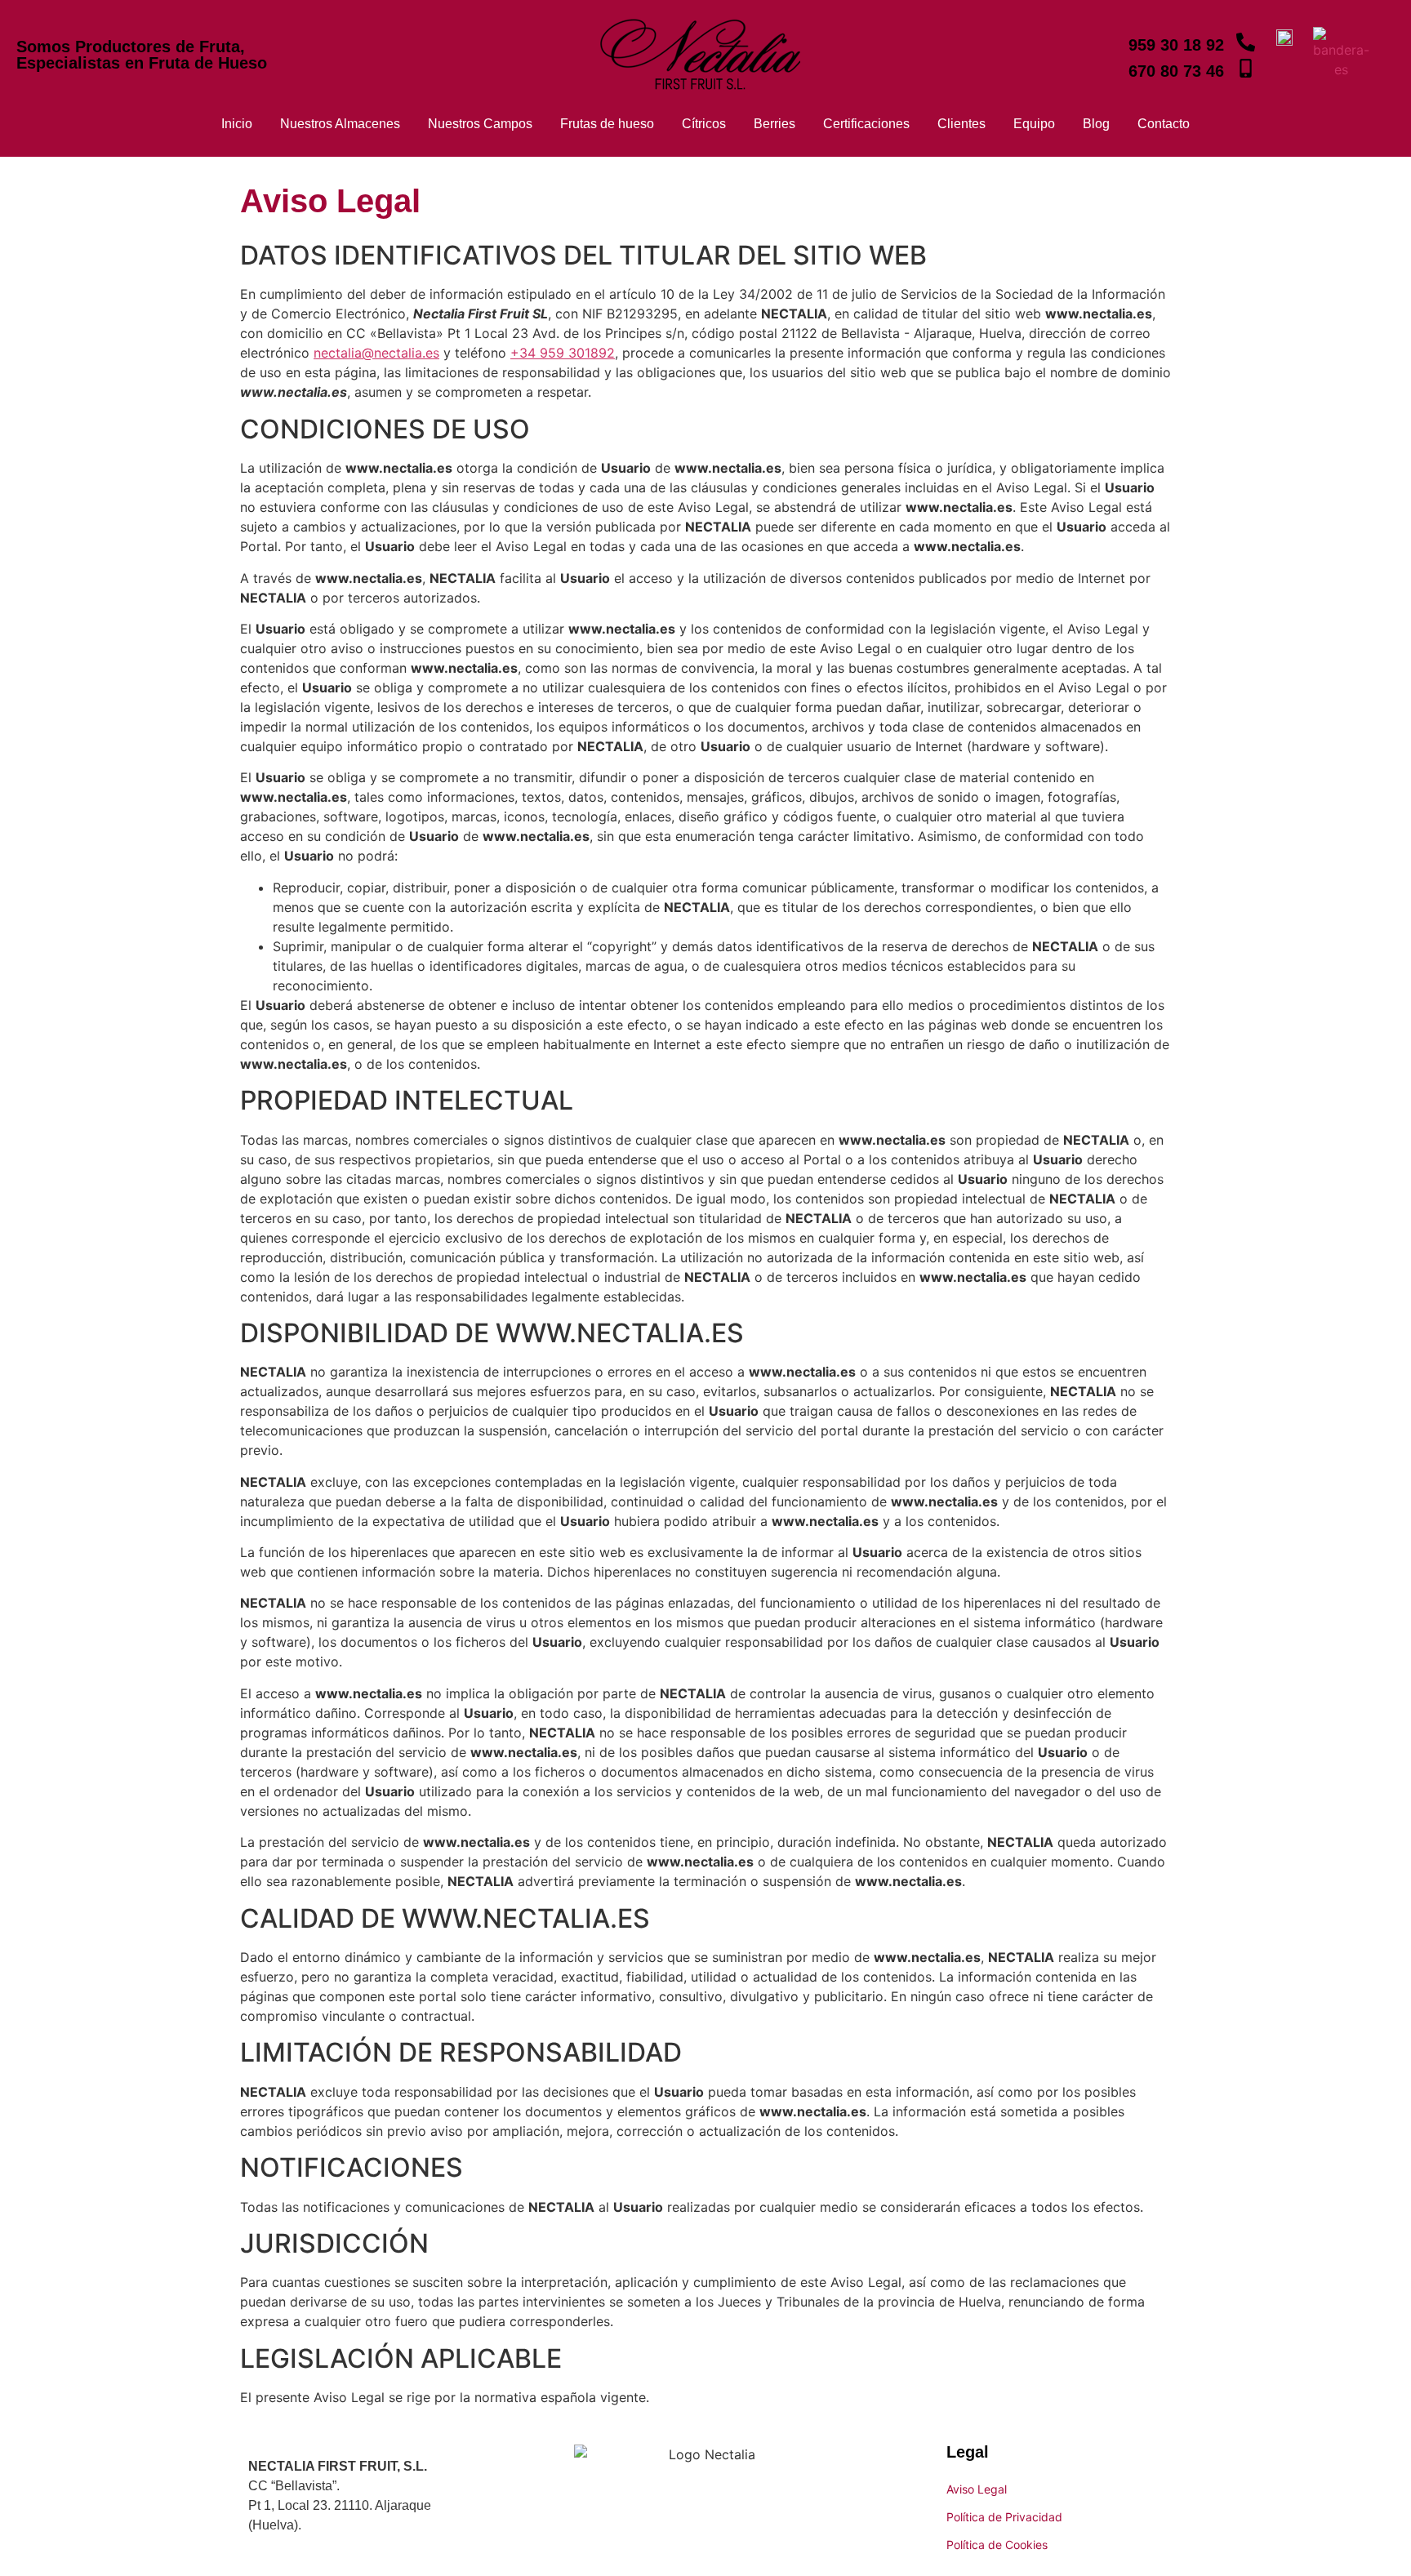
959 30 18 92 (1176, 45)
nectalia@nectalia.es (376, 353)
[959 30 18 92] (1246, 44)
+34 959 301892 (563, 353)
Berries (774, 124)
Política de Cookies (997, 2545)
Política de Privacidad (1004, 2517)
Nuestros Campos (480, 124)
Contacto (1164, 124)
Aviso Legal (977, 2489)
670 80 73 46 (1176, 71)
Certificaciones (866, 124)
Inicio (237, 124)
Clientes (961, 124)
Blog (1096, 124)
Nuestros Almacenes (340, 124)
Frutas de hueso (607, 124)
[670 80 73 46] (1246, 70)
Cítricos (704, 124)
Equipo (1034, 124)
